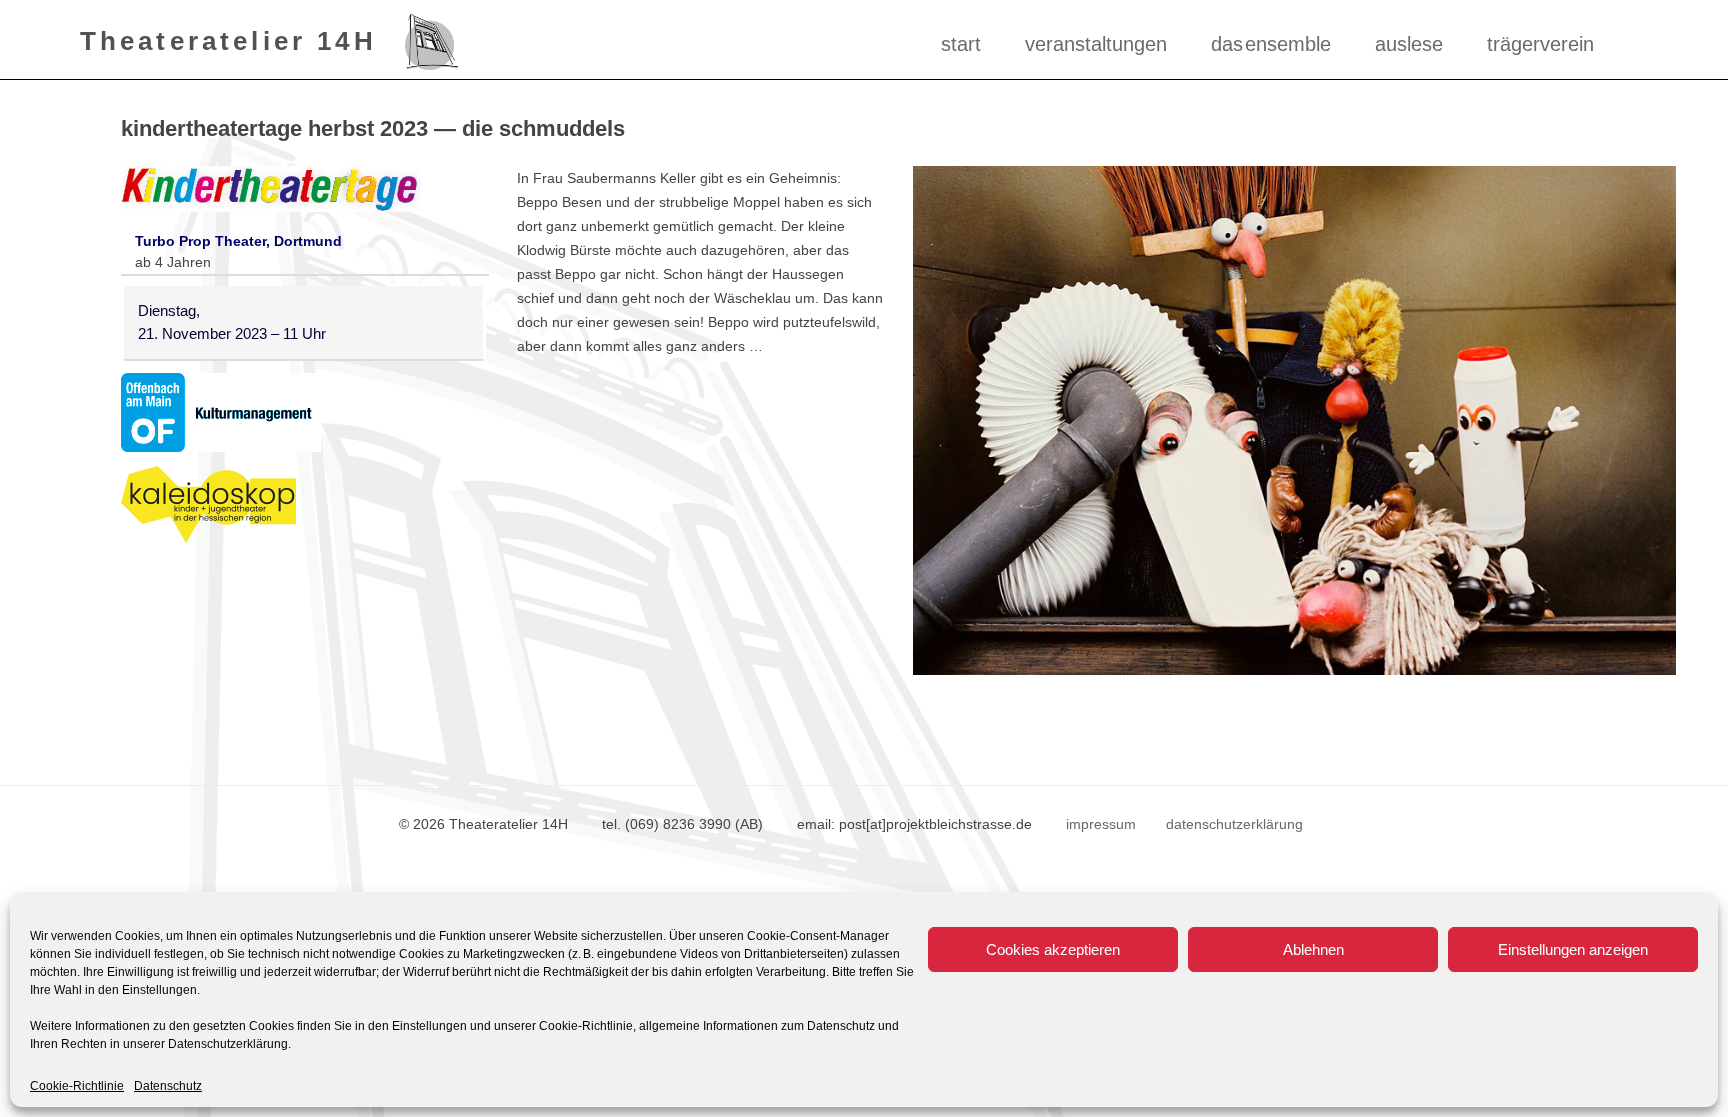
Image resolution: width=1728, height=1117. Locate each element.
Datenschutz (168, 1086)
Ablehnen (1313, 949)
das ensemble (1271, 44)
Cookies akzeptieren (1053, 949)
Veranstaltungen (1096, 44)
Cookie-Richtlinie (77, 1086)
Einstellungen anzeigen (1573, 949)
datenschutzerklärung (1234, 824)
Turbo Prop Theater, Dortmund (238, 241)
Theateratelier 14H (228, 40)
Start (961, 44)
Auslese (1409, 44)
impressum (1101, 824)
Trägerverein (1540, 44)
